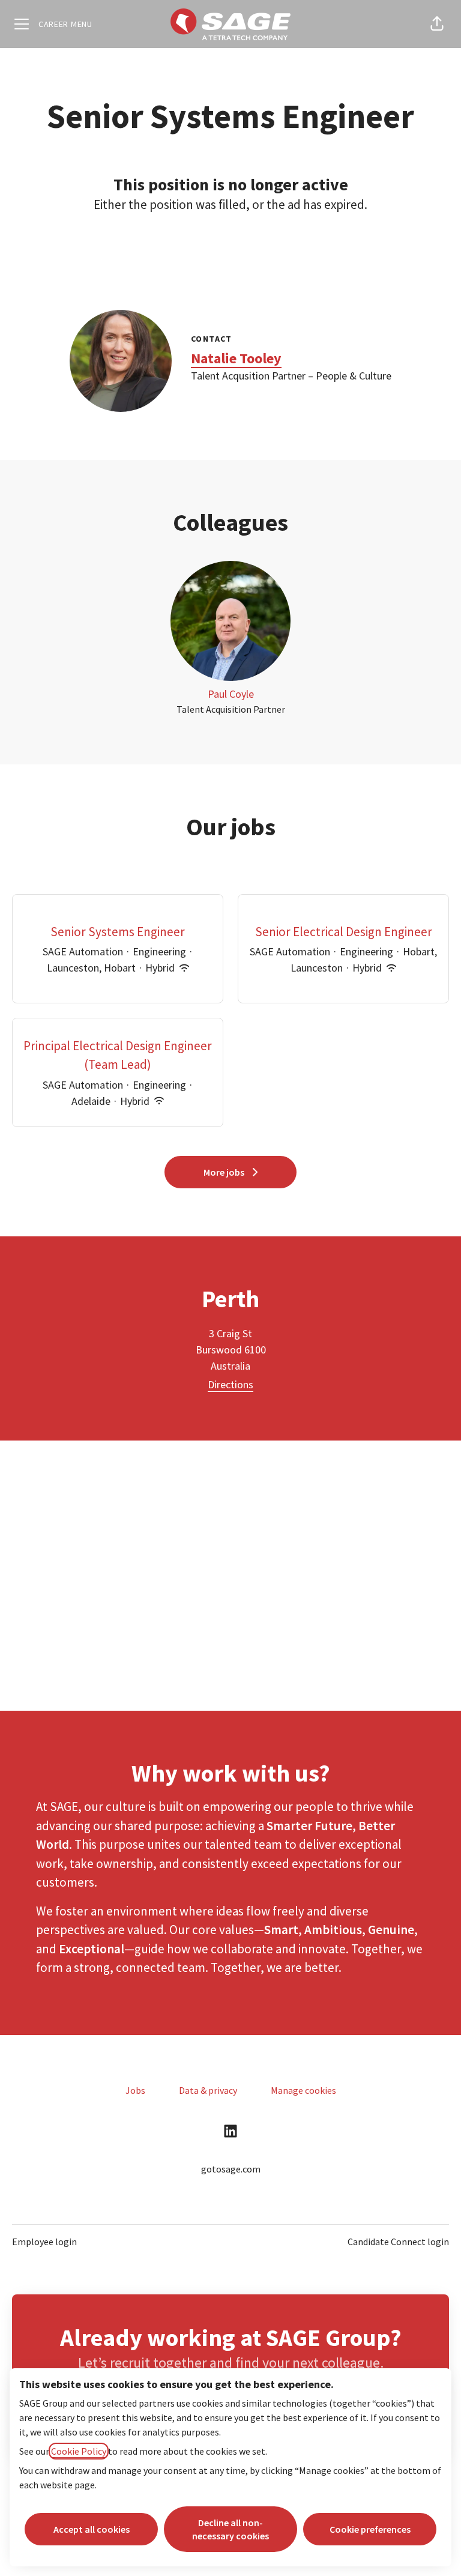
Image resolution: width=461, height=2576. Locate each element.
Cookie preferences (370, 2529)
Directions (230, 1384)
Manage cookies (303, 2090)
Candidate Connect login (398, 2242)
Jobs (135, 2090)
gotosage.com (231, 2169)
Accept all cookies (92, 2529)
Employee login (44, 2242)
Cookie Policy (79, 2451)
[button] (437, 24)
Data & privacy (208, 2090)
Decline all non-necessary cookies (230, 2529)
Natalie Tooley (236, 358)
